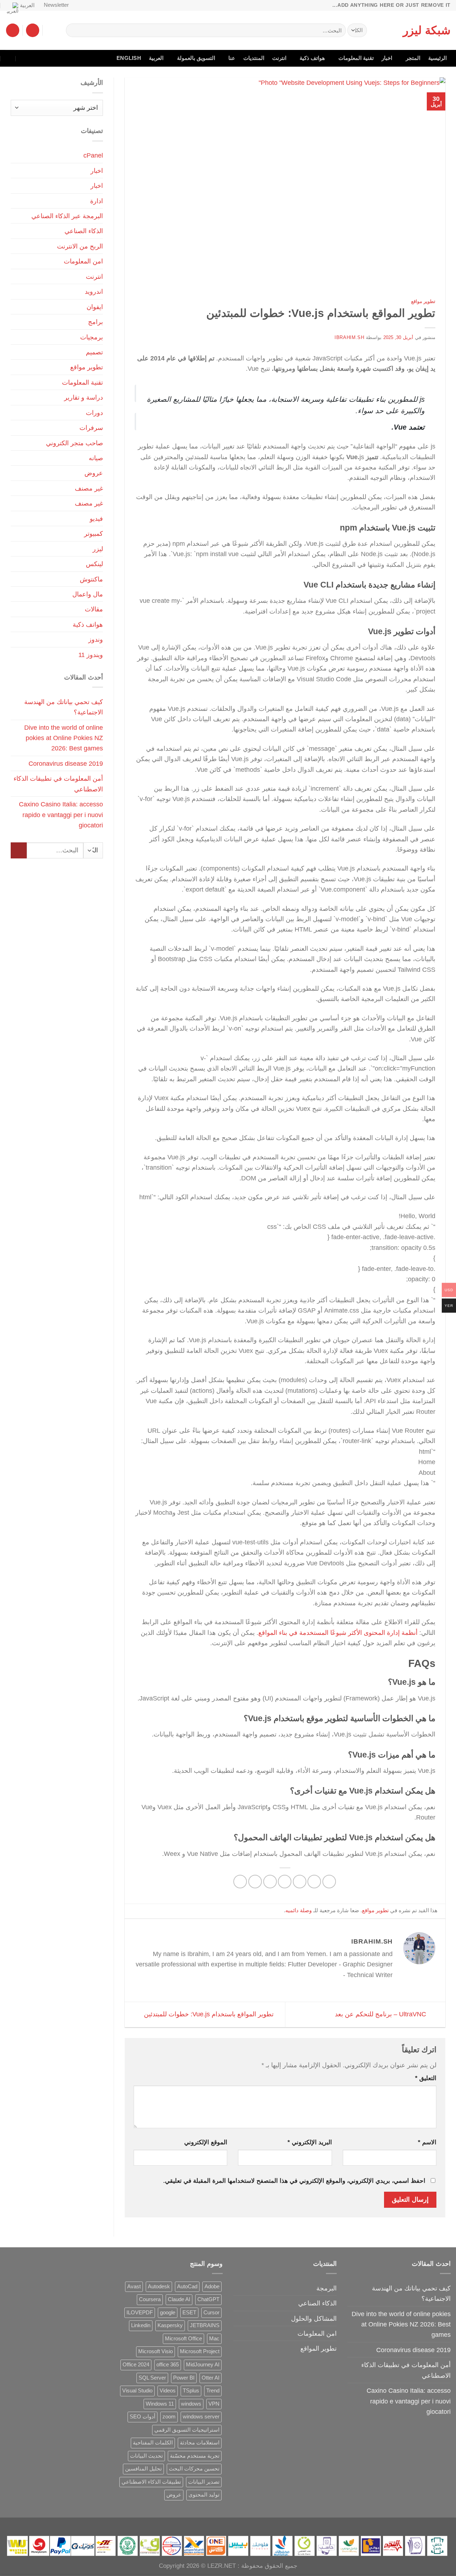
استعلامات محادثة (200, 2443)
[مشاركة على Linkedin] (255, 1882)
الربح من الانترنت (80, 246)
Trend (213, 2391)
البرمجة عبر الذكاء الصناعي (67, 216)
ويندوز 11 (91, 655)
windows (191, 2404)
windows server (201, 2417)
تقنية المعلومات (356, 58)
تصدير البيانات (204, 2482)
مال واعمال (88, 594)
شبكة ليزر (427, 30)
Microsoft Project (200, 2351)
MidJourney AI (203, 2365)
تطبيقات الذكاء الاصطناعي (151, 2482)
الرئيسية (437, 58)
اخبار (387, 58)
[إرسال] (74, 30)
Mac (214, 2339)
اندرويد (94, 291)
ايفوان (95, 307)
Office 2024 (136, 2365)
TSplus (191, 2391)
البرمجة (327, 2288)
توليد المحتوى (204, 2495)
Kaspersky (170, 2325)
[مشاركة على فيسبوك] (329, 1882)
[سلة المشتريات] (13, 30)
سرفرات (91, 428)
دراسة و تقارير (84, 397)
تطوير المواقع (318, 2348)
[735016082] (24, 58)
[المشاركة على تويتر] (300, 1882)
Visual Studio (137, 2391)
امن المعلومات (83, 261)
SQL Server (152, 2378)
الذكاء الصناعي (84, 231)
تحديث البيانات (146, 2456)
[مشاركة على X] (314, 1882)
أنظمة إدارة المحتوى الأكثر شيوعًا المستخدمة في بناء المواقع (338, 1633)
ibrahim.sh (349, 337)
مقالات (94, 609)
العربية (27, 5)
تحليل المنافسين (143, 2469)
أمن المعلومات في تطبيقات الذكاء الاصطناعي (58, 784)
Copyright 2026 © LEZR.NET (197, 2566)
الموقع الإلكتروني (206, 2142)
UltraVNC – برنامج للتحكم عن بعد (381, 2014)
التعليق (426, 2078)
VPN (214, 2404)
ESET (189, 2313)
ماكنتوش (91, 579)
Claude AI (179, 2299)
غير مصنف (89, 488)
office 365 (168, 2365)
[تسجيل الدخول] (33, 30)
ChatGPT (208, 2299)
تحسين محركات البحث (194, 2469)
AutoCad (187, 2287)
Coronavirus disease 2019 (66, 763)
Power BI (184, 2378)
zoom (169, 2417)
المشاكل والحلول (314, 2318)
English (129, 58)
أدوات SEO (142, 2417)
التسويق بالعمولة (196, 58)
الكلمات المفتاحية (153, 2443)
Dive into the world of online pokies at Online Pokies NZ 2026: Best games (64, 738)
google (168, 2313)
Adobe (212, 2287)
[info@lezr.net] (39, 58)
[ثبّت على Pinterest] (270, 1882)
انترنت (279, 58)
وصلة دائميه (299, 1910)
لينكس (94, 564)
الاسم (427, 2142)
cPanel (93, 155)
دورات (94, 413)
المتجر (413, 58)
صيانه (96, 458)
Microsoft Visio (156, 2351)
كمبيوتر (94, 533)
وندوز (96, 639)
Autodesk (159, 2287)
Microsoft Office (183, 2339)
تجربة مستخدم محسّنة (195, 2456)
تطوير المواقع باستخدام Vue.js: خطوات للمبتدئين (208, 2014)
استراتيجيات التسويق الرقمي (187, 2430)
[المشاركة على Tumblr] (240, 1882)
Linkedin (141, 2325)
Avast (134, 2287)
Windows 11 (160, 2404)
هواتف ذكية (312, 58)
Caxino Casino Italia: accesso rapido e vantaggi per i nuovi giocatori (61, 815)
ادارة (97, 201)
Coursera (150, 2299)
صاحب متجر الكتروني (74, 443)
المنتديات (254, 58)
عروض (94, 473)
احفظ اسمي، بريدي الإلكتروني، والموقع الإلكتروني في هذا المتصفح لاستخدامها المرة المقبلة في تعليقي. (294, 2181)
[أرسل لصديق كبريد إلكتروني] (285, 1882)
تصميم (94, 352)
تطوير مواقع (423, 301)
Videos (168, 2391)
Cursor (211, 2313)
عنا (232, 58)
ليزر (98, 549)
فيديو (96, 519)
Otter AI (211, 2378)
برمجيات (92, 337)
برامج (95, 322)
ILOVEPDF (140, 2313)
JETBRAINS (205, 2325)
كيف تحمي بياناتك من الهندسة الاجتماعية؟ (64, 707)
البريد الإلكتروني (310, 2142)
